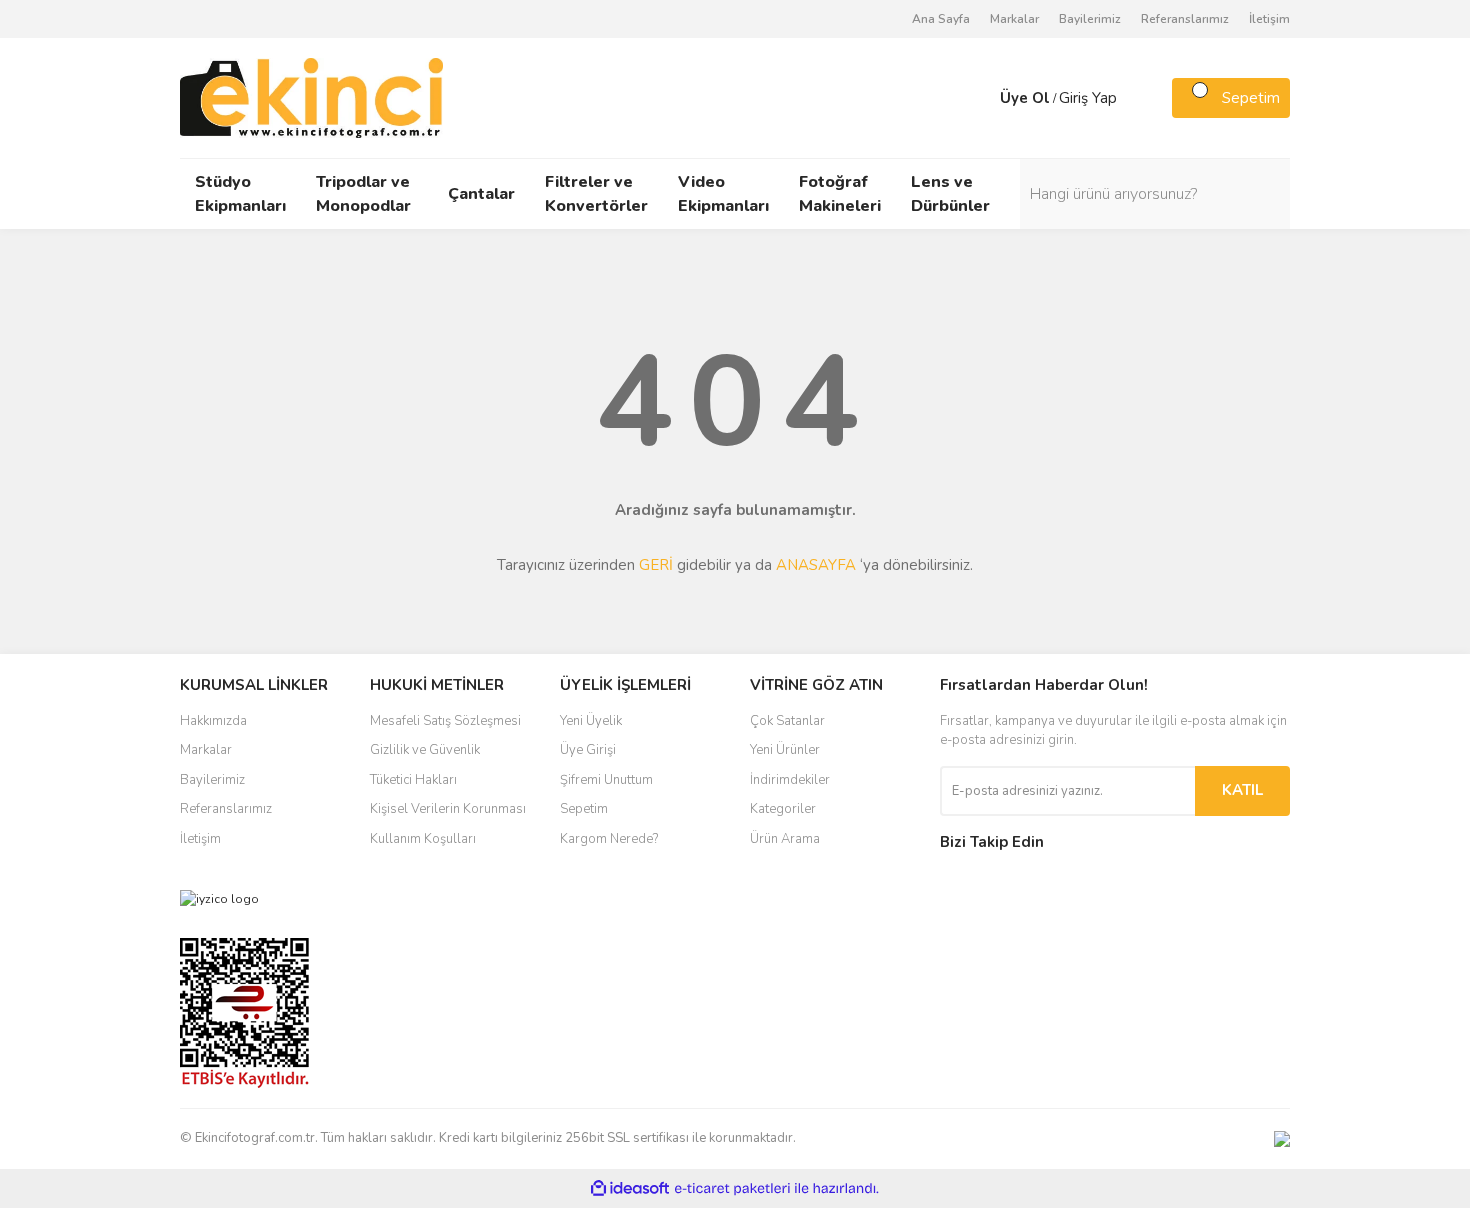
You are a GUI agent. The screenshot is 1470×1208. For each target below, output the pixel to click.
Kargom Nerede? (609, 839)
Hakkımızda (213, 721)
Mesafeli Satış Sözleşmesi (445, 721)
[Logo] (311, 97)
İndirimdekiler (790, 780)
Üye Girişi (588, 750)
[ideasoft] (630, 1188)
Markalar (1014, 19)
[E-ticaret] (732, 1188)
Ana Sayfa (941, 19)
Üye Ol (1025, 98)
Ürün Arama (785, 839)
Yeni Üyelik (591, 721)
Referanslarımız (1185, 19)
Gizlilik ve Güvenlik (425, 750)
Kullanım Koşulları (423, 839)
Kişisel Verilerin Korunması (448, 809)
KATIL (1242, 790)
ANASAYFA (816, 565)
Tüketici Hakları (413, 780)
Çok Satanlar (787, 721)
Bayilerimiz (1090, 19)
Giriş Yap (1088, 98)
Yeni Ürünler (785, 750)
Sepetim (584, 809)
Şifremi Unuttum (606, 780)
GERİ (656, 565)
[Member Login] (980, 98)
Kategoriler (783, 809)
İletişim (1269, 19)
